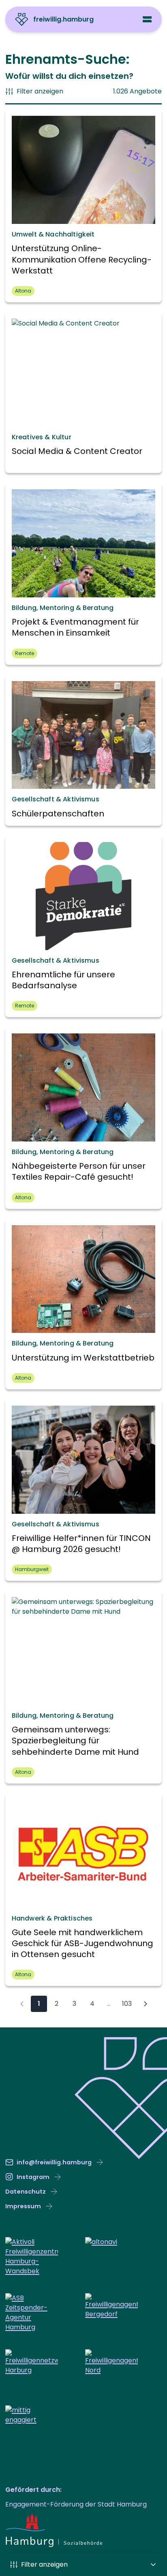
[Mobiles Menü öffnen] (147, 19)
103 (127, 2004)
